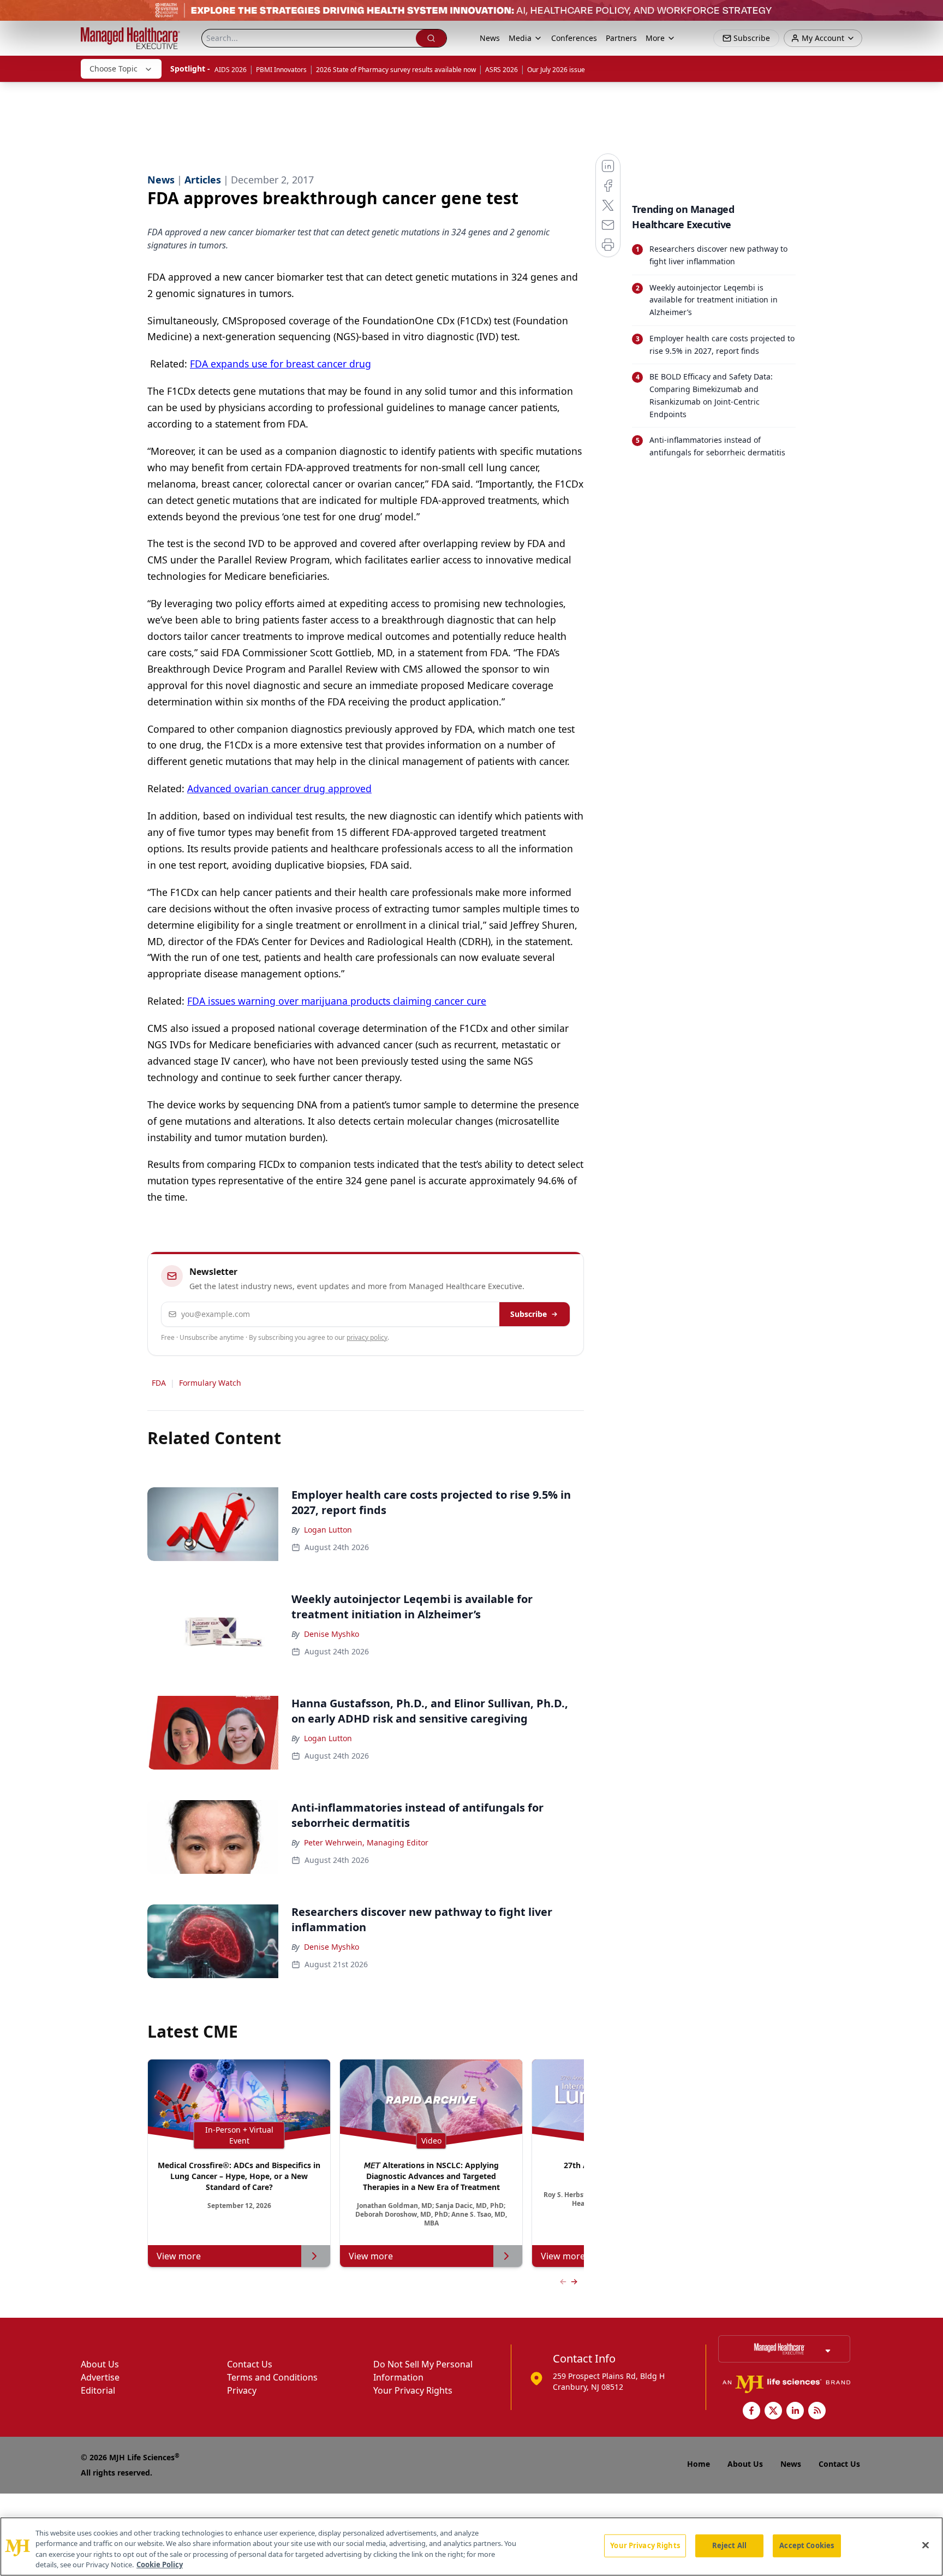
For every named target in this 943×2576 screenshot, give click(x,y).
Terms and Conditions (272, 2377)
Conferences (574, 38)
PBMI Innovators (281, 70)
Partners (621, 38)
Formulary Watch (210, 1383)
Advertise (100, 2377)
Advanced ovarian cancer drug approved (279, 788)
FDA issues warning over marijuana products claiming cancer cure (337, 1001)
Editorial (98, 2390)
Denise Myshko (332, 1634)
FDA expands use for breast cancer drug (280, 364)
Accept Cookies (807, 2545)
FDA (159, 1383)
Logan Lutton (328, 1530)
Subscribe (529, 1314)
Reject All (729, 2545)
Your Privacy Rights (413, 2390)
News (490, 38)
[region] (471, 2547)
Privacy (242, 2390)
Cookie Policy (160, 2565)
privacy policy (367, 1337)
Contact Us (250, 2364)
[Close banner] (929, 14)
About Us (100, 2364)
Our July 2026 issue (556, 70)
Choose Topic (114, 69)
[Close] (926, 2545)
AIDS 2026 (231, 70)
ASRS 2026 (502, 70)
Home (699, 2464)
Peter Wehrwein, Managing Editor (366, 1842)
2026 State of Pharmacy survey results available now (396, 70)
